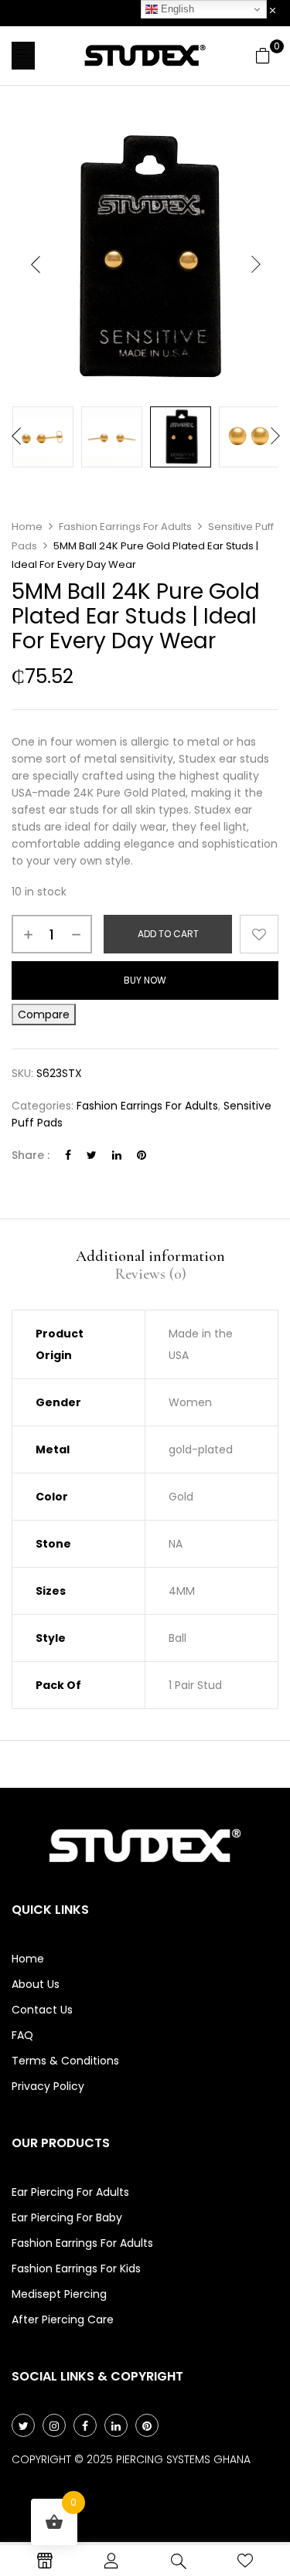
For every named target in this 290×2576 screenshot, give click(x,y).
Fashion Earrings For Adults (125, 527)
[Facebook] (68, 1155)
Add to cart (168, 934)
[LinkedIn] (117, 1155)
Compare (44, 1014)
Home (27, 527)
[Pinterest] (142, 1155)
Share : (31, 1155)
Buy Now (145, 980)
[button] (263, 56)
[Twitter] (92, 1155)
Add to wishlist (259, 934)
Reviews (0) (151, 1274)
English (176, 9)
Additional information (150, 1256)
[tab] (150, 1256)
